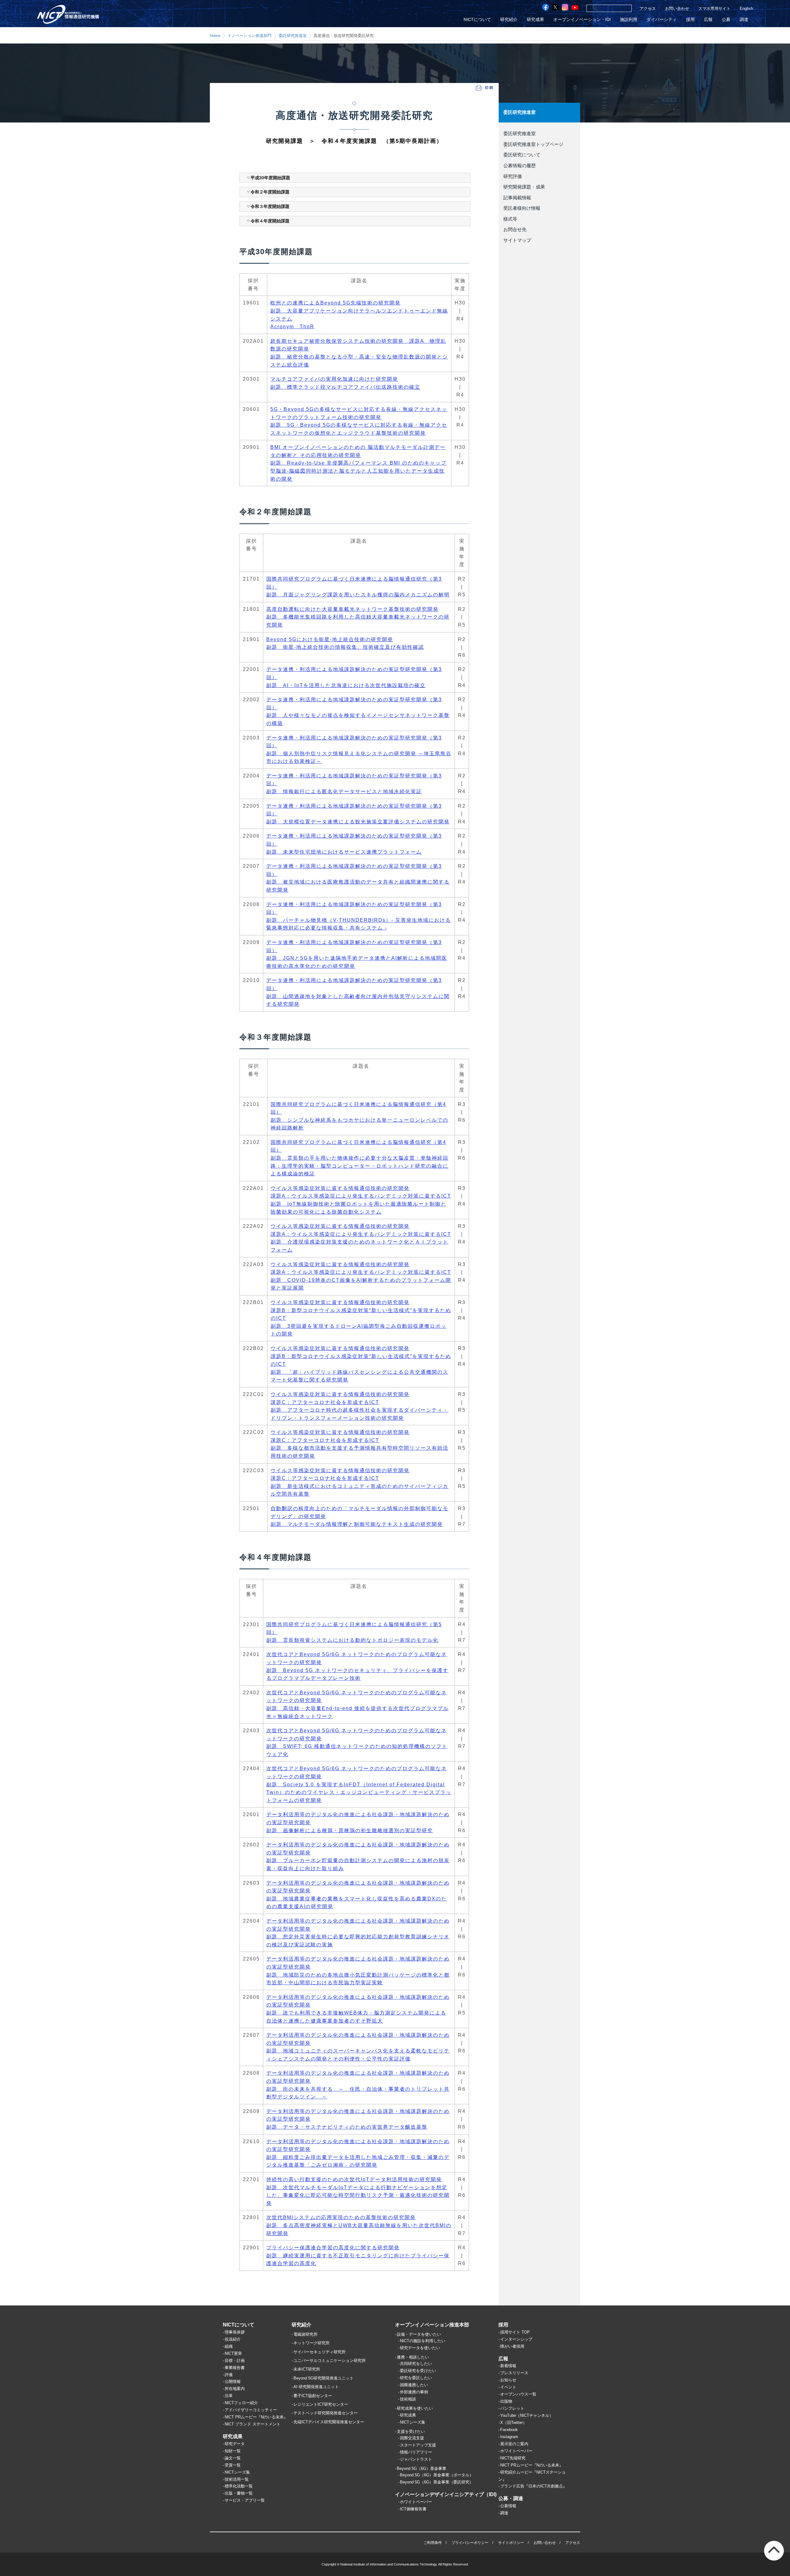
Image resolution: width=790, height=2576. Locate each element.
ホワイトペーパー (416, 2502)
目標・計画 (235, 2361)
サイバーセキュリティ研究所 (320, 2352)
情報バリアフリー (416, 2452)
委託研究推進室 (293, 36)
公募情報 (508, 2506)
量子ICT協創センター (313, 2396)
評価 (229, 2375)
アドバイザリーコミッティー (251, 2410)
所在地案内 (235, 2389)
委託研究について (522, 155)
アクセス (648, 8)
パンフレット (512, 2408)
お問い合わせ (677, 8)
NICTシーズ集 (237, 2472)
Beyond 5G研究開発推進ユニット (324, 2378)
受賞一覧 (233, 2465)
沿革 (229, 2396)
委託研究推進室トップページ (533, 144)
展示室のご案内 (514, 2444)
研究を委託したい (416, 2378)
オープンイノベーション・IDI (582, 20)
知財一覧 (233, 2451)
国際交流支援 (412, 2438)
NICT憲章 (233, 2353)
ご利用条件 (433, 2543)
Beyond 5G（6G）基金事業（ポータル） (437, 2475)
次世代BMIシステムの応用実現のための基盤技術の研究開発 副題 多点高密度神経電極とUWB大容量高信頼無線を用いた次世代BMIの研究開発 (359, 2225)
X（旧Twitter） (513, 2423)
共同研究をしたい (416, 2364)
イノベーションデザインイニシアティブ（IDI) (446, 2494)
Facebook (509, 2430)
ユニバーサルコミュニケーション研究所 (330, 2361)
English (746, 8)
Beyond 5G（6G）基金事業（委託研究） (437, 2482)
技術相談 (408, 2399)
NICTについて (477, 20)
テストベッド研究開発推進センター (326, 2413)
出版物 (506, 2401)
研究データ (235, 2444)
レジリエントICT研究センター (321, 2404)
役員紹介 (233, 2339)
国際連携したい (414, 2385)
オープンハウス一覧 (518, 2394)
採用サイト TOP (515, 2332)
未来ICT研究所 (307, 2369)
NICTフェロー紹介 (241, 2403)
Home (215, 36)
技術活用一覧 (237, 2479)
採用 (690, 20)
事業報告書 (235, 2368)
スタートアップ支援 (418, 2445)
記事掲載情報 (517, 198)
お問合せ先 (515, 230)
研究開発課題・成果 (524, 187)
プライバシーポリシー (470, 2543)
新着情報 (508, 2366)
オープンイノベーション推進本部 (432, 2325)
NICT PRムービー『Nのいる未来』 (256, 2417)
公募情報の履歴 (520, 166)
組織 (229, 2346)
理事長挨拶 (235, 2332)
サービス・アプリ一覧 (245, 2500)
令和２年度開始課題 (270, 192)
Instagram (509, 2437)
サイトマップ (517, 240)
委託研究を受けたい (418, 2371)
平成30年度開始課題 (270, 178)
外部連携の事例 (414, 2392)
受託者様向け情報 (522, 208)
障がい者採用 (512, 2346)
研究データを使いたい (420, 2348)
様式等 (510, 219)
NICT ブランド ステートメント (253, 2424)
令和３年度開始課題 (270, 206)
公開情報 (233, 2381)
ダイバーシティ (662, 20)
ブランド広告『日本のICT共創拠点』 (534, 2486)
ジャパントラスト (416, 2459)
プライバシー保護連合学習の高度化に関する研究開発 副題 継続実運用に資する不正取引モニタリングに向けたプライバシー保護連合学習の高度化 (358, 2255)
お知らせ (508, 2380)
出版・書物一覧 (239, 2493)
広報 (708, 20)
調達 (744, 20)
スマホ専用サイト (714, 8)
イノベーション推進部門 (249, 36)
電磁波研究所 (306, 2334)
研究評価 (513, 176)
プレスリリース (514, 2373)
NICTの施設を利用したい (423, 2341)
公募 (726, 20)
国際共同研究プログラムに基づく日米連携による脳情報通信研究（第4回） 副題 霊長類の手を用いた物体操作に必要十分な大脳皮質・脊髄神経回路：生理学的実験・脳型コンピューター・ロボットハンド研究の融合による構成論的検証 (360, 1158)
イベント (508, 2387)
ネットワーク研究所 (312, 2343)
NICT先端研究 (513, 2458)
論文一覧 (233, 2458)
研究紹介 (509, 20)
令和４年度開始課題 (270, 221)
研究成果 (535, 20)
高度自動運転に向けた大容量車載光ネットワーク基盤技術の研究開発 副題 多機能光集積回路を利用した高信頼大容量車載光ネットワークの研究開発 (358, 617)
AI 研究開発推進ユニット (316, 2387)
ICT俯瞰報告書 (413, 2509)
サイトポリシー (511, 2543)
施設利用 (629, 20)
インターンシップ (516, 2339)
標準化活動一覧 (239, 2486)
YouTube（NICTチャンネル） (527, 2415)
